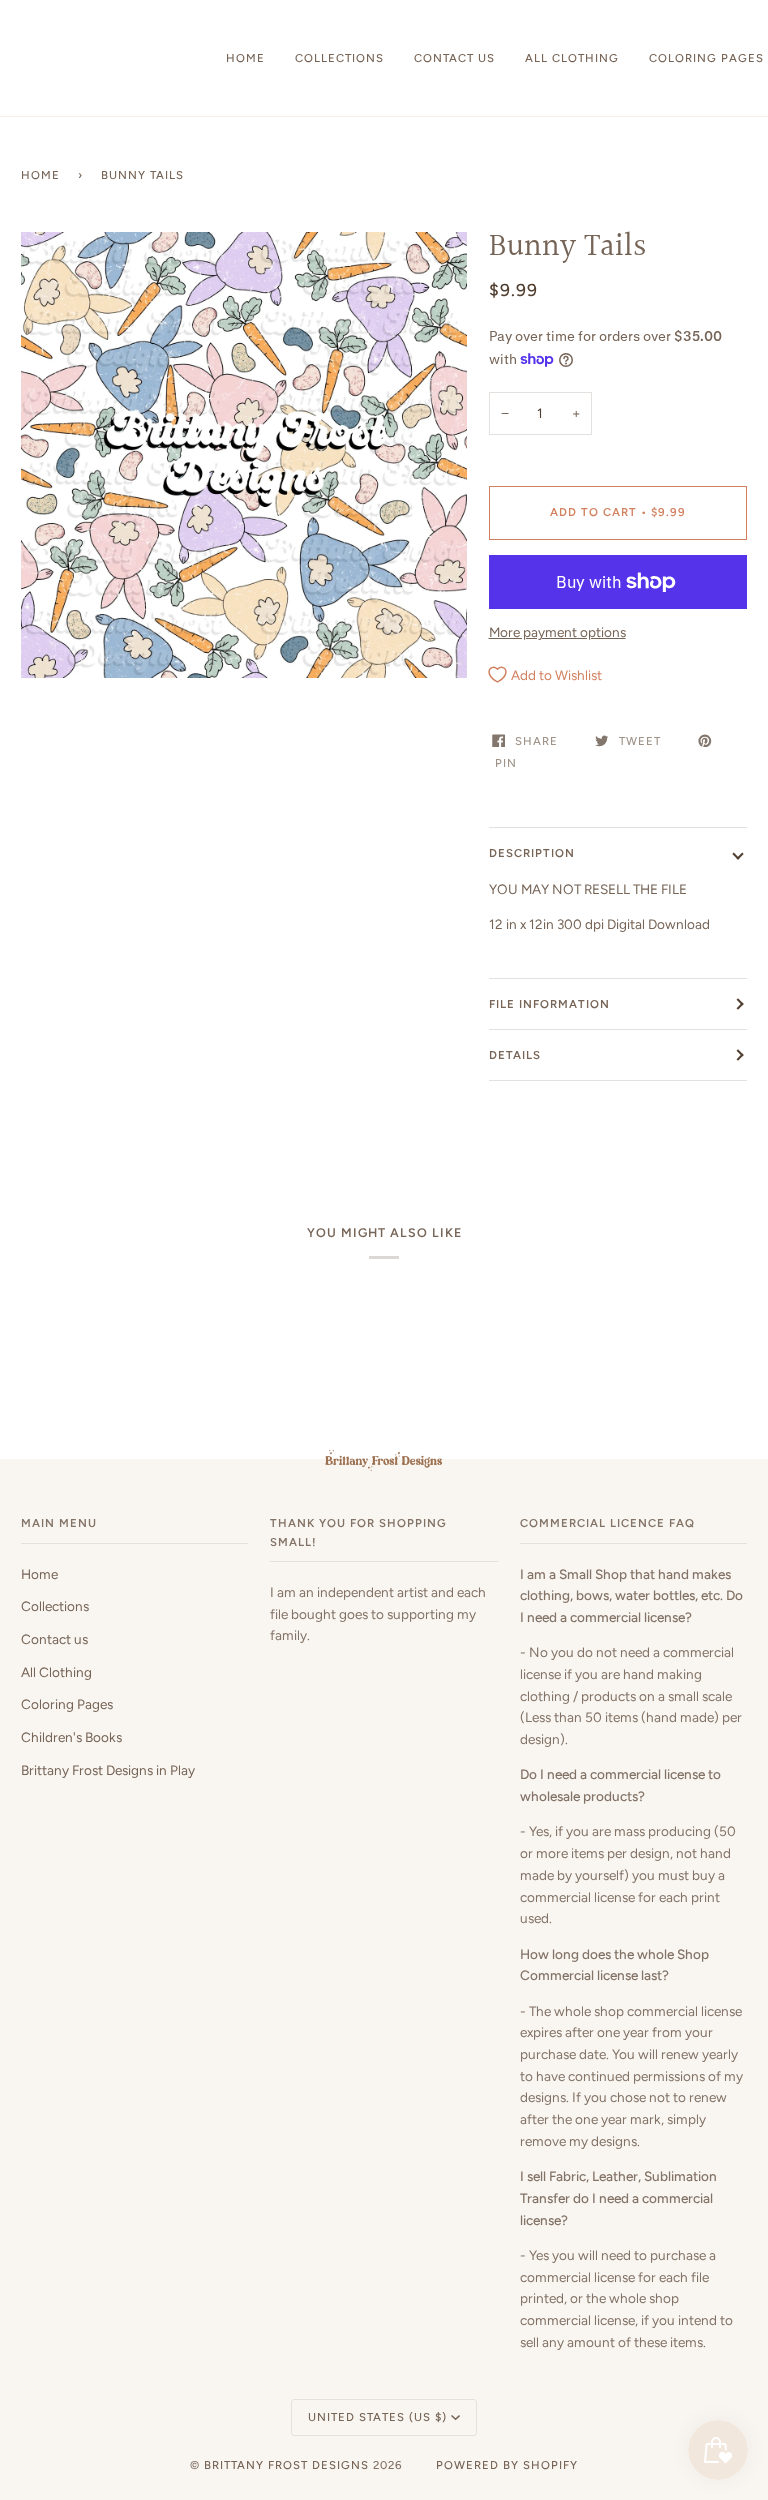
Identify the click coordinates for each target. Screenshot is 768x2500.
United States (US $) (377, 2417)
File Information (549, 1004)
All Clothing (56, 1672)
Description (532, 853)
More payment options (557, 632)
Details (515, 1055)
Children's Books (71, 1737)
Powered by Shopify (507, 2465)
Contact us (54, 1639)
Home (40, 175)
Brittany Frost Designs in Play (108, 1770)
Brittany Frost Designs (286, 2465)
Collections (55, 1606)
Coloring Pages (67, 1704)
